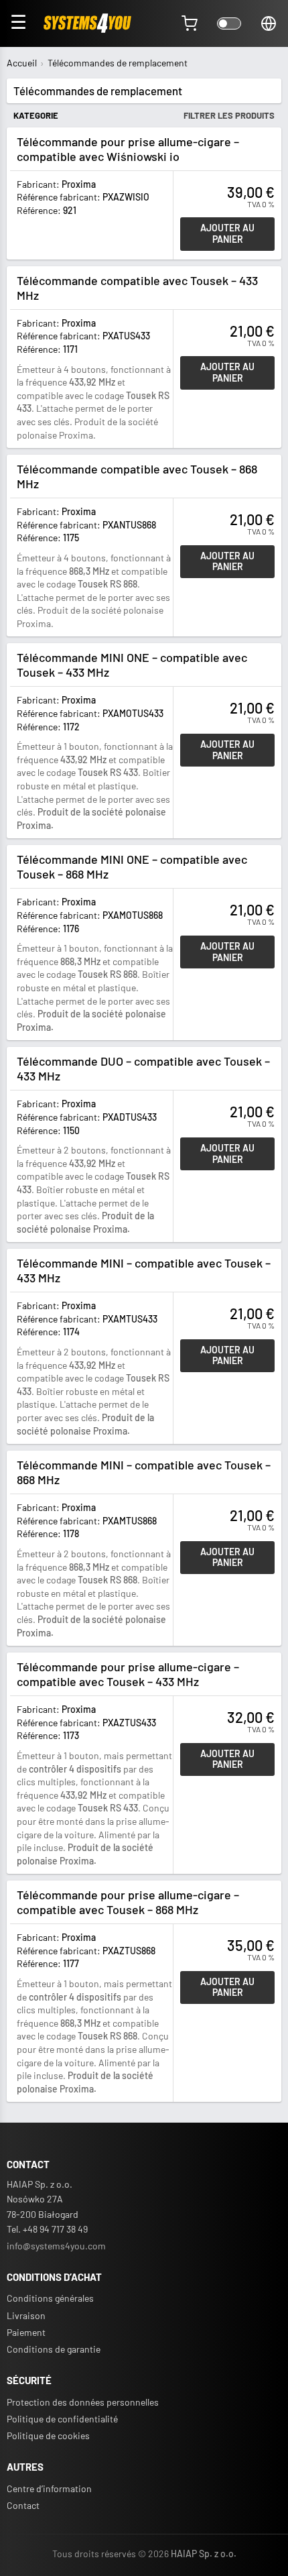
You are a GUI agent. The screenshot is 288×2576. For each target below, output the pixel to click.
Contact (23, 2505)
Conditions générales (50, 2298)
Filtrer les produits (229, 115)
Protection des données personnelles (83, 2402)
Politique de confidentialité (62, 2419)
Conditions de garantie (54, 2349)
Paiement (26, 2332)
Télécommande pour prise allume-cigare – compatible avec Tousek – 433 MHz (128, 1674)
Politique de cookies (48, 2435)
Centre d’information (49, 2488)
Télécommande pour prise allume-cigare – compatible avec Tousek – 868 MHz (128, 1902)
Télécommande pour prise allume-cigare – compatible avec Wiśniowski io (128, 149)
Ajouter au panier (227, 233)
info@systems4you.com (56, 2246)
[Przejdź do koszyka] (190, 23)
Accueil (22, 63)
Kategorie (36, 115)
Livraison (26, 2315)
